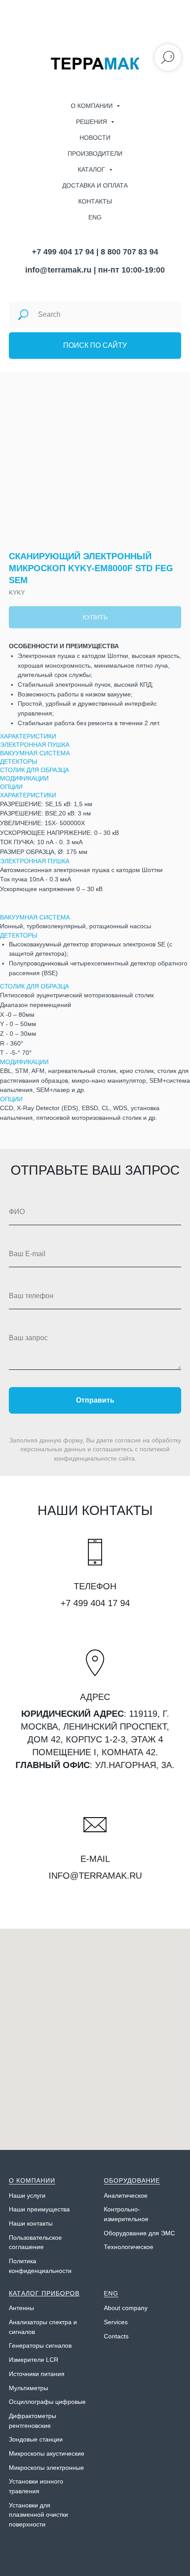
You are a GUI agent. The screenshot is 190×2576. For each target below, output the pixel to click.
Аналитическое (126, 2195)
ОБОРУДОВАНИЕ (132, 2180)
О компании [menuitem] (93, 106)
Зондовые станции (36, 2439)
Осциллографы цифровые (47, 2402)
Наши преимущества (39, 2209)
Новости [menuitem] (95, 138)
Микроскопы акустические (47, 2453)
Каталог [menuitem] (92, 169)
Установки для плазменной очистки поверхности (38, 2515)
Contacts (116, 2336)
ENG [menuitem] (95, 217)
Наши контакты (31, 2223)
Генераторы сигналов (40, 2345)
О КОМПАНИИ (32, 2180)
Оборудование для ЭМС (139, 2233)
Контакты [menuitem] (95, 201)
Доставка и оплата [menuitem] (95, 185)
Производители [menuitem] (95, 154)
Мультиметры (28, 2388)
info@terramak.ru (58, 270)
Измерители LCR (34, 2360)
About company (126, 2308)
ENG (111, 2293)
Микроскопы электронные (46, 2468)
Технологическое (129, 2247)
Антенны (21, 2308)
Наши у (19, 2195)
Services (116, 2322)
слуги (38, 2195)
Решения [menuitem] (92, 122)
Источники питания (37, 2374)
